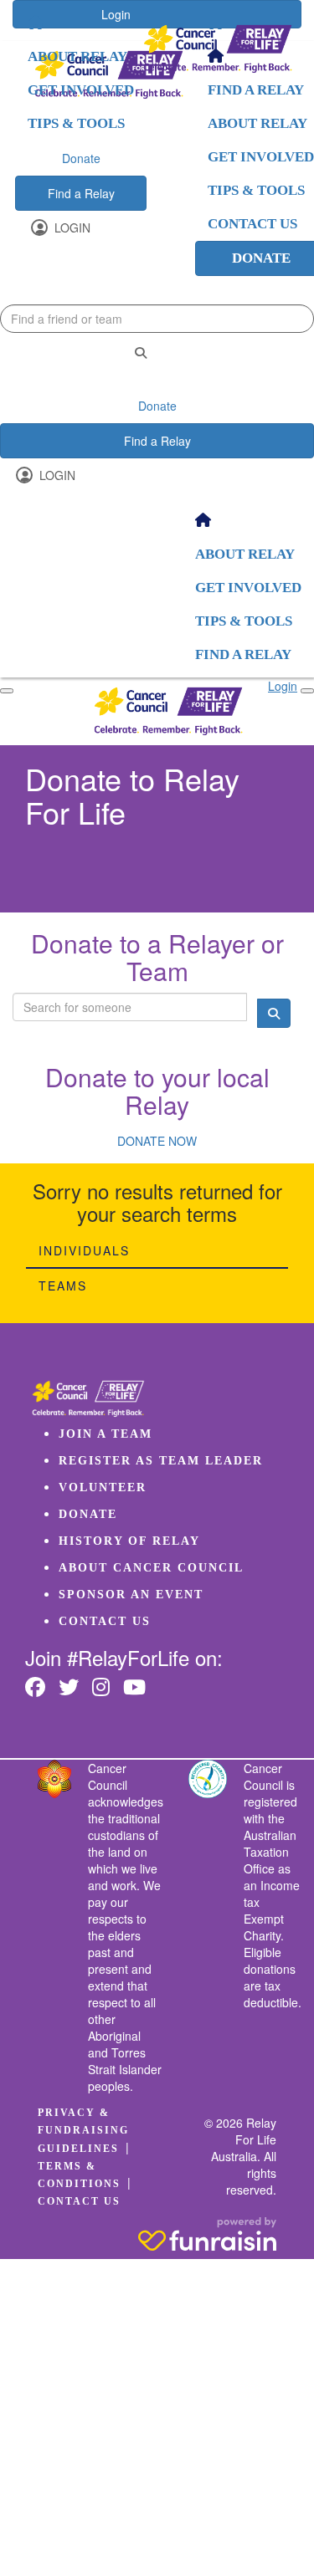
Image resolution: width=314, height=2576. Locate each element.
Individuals (84, 1250)
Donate (81, 158)
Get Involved (81, 90)
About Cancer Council (151, 1568)
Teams (63, 1285)
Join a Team (106, 1434)
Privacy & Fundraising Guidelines (83, 2130)
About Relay (77, 56)
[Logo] (218, 49)
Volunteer (103, 1487)
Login (71, 227)
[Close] (307, 691)
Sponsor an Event (131, 1595)
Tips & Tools (76, 123)
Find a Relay (81, 193)
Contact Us (105, 1621)
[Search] (141, 353)
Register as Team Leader (161, 1461)
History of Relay (129, 1541)
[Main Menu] (7, 691)
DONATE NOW (157, 1141)
